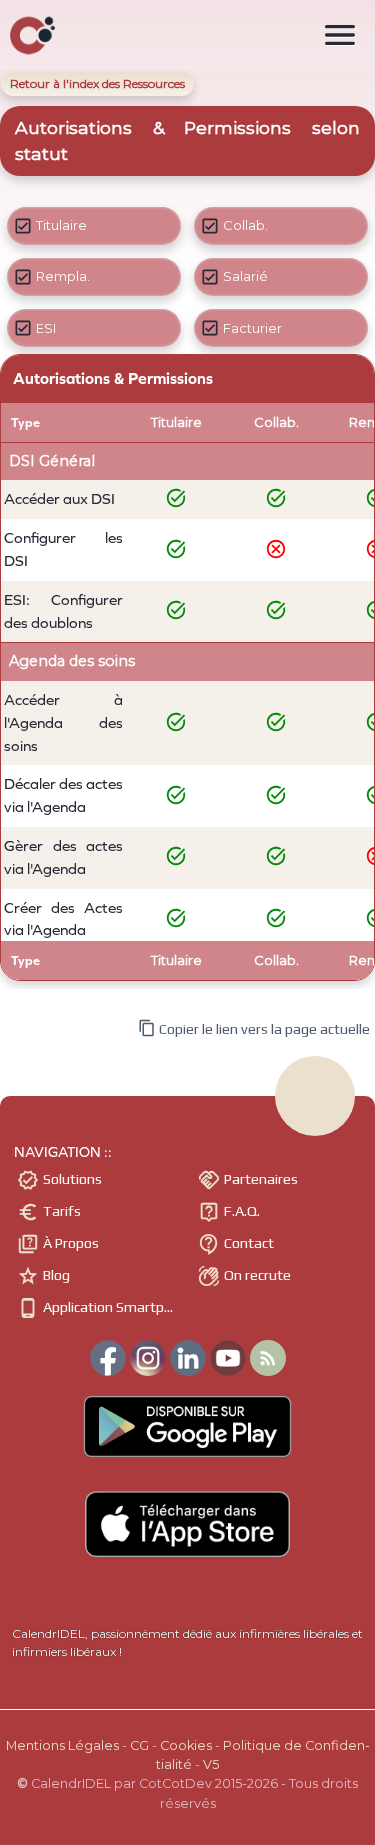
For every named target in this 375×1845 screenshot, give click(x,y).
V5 (211, 1764)
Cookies (186, 1745)
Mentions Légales (62, 1745)
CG (139, 1745)
